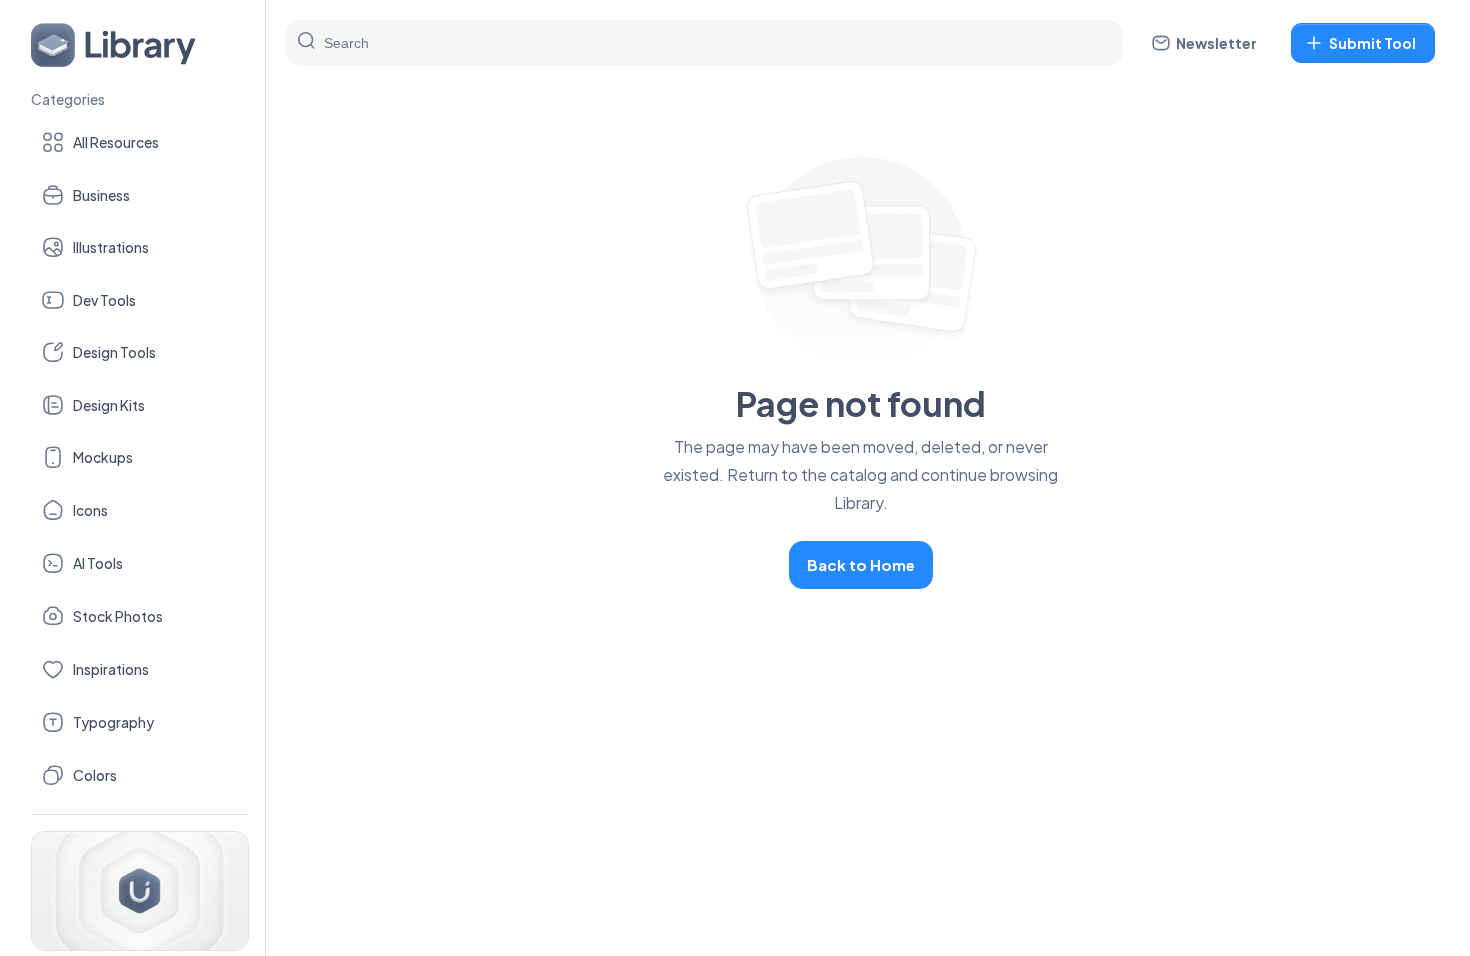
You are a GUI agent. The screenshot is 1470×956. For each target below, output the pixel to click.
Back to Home (861, 564)
